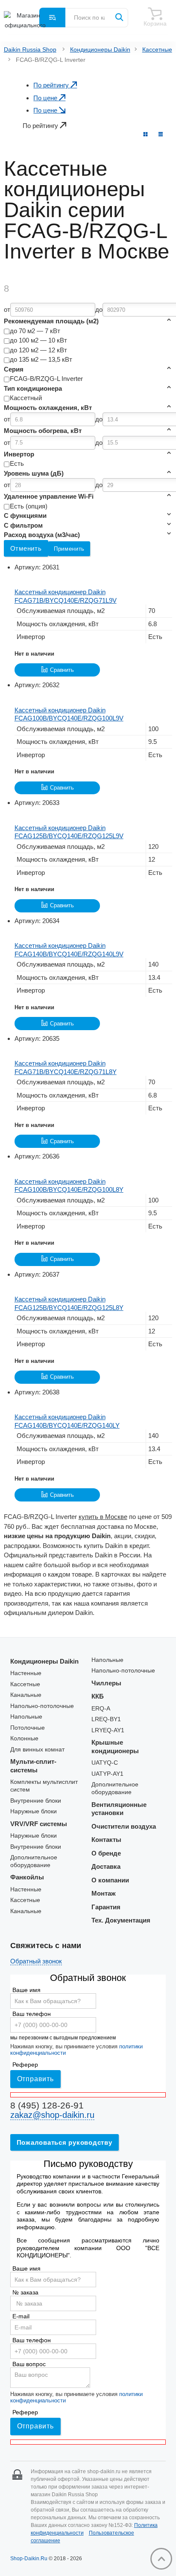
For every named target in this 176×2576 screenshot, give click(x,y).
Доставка (106, 1866)
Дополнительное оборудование (34, 1861)
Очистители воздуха (124, 1826)
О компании (110, 1880)
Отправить (35, 2079)
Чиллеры (106, 1683)
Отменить (26, 548)
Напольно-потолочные (42, 1706)
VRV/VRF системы (39, 1824)
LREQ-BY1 (106, 1719)
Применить (69, 549)
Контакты (106, 1840)
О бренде (106, 1853)
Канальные (26, 1695)
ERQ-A (101, 1709)
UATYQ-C (105, 1763)
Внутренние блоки (36, 1801)
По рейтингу (52, 85)
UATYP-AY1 (107, 1774)
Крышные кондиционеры (115, 1747)
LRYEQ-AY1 (108, 1730)
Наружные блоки (34, 1811)
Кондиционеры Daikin (100, 50)
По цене (46, 98)
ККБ (98, 1696)
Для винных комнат (37, 1750)
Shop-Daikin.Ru (29, 2559)
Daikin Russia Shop (30, 50)
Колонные (24, 1738)
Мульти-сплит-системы (33, 1766)
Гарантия (106, 1907)
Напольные (26, 1717)
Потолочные (28, 1728)
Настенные (26, 1673)
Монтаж (104, 1893)
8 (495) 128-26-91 (47, 2105)
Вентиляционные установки (119, 1809)
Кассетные (157, 50)
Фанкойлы (27, 1877)
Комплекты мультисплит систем (44, 1786)
